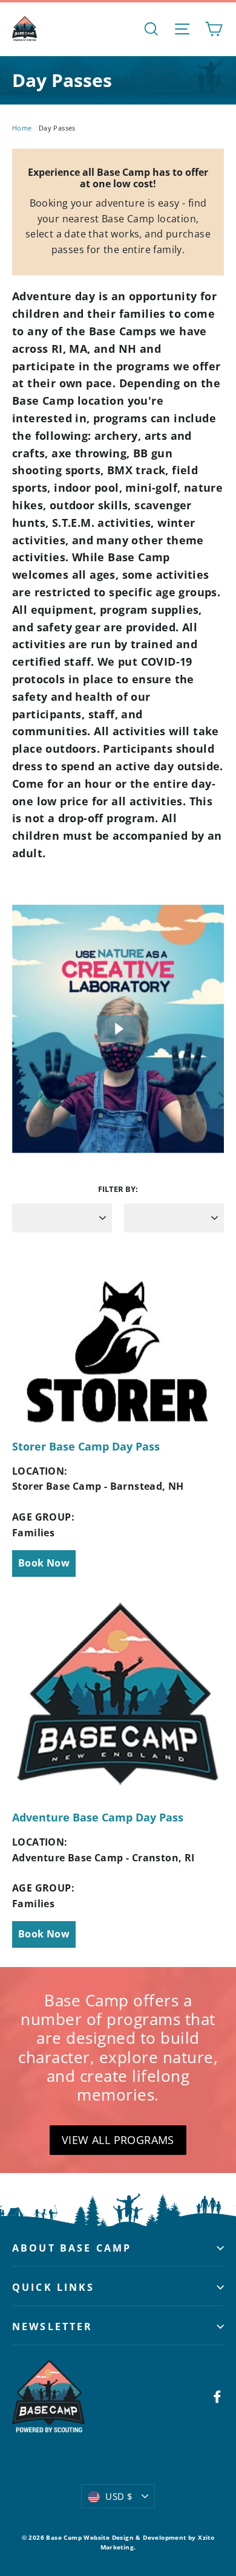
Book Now (44, 1563)
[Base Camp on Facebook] (217, 2397)
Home (22, 128)
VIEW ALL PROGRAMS (118, 2140)
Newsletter (53, 2326)
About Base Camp (72, 2248)
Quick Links (54, 2287)
